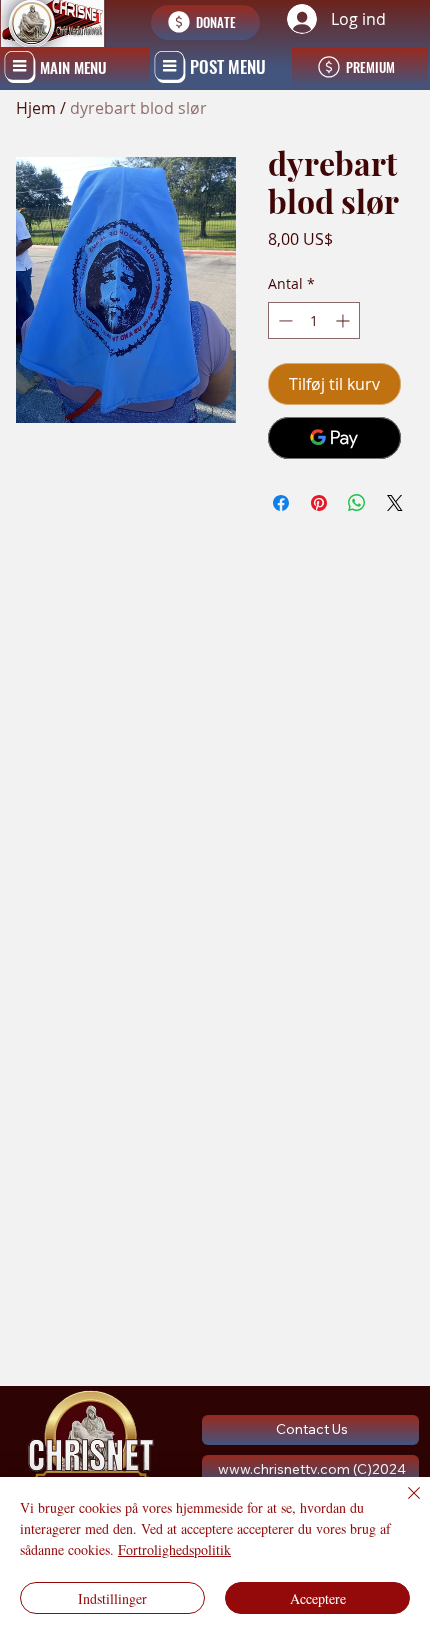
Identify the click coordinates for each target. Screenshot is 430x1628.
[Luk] (402, 1505)
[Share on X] (395, 503)
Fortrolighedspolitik (174, 1549)
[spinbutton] (314, 320)
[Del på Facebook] (281, 503)
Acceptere (318, 1598)
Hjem (36, 108)
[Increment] (344, 320)
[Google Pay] (334, 438)
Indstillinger (112, 1598)
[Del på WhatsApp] (357, 503)
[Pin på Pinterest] (319, 503)
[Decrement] (283, 320)
